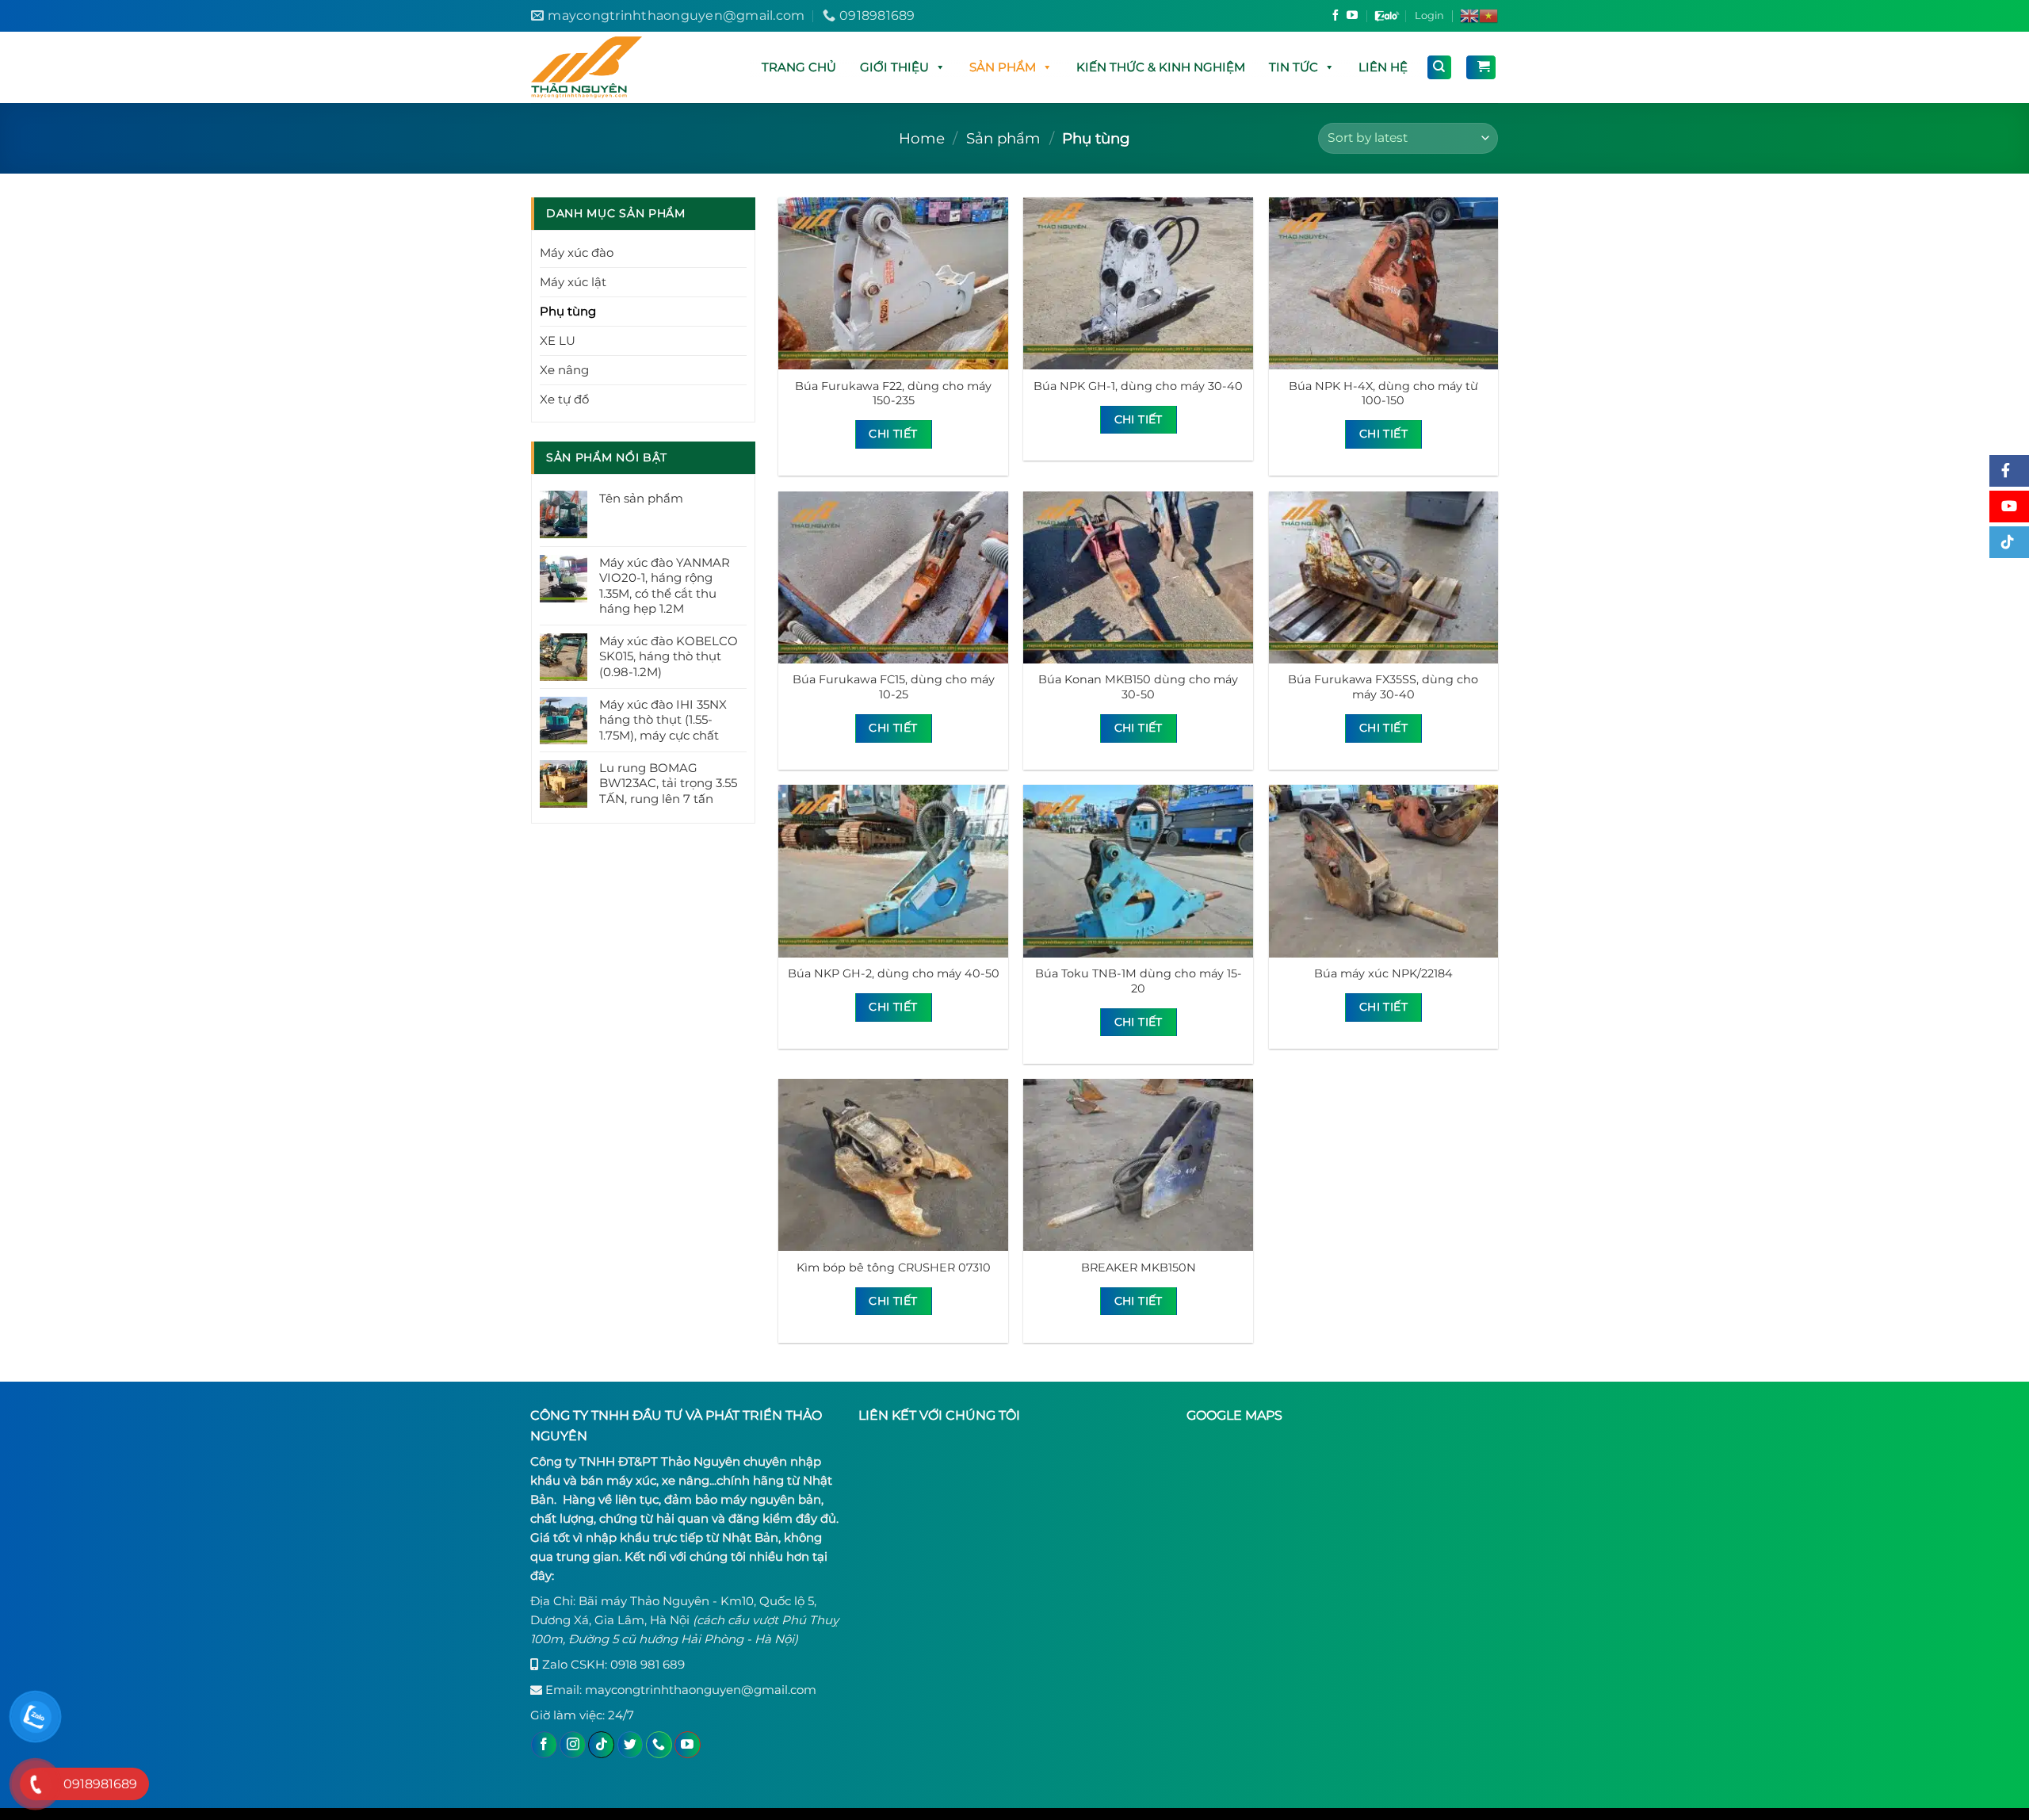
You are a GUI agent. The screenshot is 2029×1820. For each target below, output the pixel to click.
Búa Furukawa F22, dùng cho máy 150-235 (893, 394)
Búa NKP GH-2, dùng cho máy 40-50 (894, 973)
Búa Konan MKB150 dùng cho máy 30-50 (1138, 687)
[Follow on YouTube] (1352, 17)
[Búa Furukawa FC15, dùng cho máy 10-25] (893, 577)
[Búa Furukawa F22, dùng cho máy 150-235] (893, 283)
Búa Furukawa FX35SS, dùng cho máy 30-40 (1383, 687)
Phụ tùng (568, 311)
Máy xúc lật (573, 282)
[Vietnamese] (1488, 16)
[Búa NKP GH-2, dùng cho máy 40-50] (893, 871)
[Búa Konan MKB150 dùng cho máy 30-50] (1138, 577)
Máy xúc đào (577, 252)
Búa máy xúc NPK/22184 (1383, 973)
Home (922, 138)
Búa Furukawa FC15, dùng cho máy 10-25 (894, 687)
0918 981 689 (648, 1664)
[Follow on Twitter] (630, 1745)
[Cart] (1481, 67)
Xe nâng (564, 370)
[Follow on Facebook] (1335, 17)
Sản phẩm (1003, 67)
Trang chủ (799, 67)
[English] (1469, 16)
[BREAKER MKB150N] (1138, 1165)
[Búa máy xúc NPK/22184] (1384, 871)
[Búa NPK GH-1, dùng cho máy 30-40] (1138, 283)
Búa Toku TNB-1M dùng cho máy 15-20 (1139, 981)
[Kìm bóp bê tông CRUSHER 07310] (893, 1165)
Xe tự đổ (564, 399)
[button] (940, 67)
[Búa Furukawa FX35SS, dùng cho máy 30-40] (1384, 577)
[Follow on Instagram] (573, 1745)
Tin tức (1293, 67)
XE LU (558, 340)
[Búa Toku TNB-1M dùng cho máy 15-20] (1138, 871)
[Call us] (659, 1745)
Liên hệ (1383, 67)
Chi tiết (893, 434)
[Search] (1440, 67)
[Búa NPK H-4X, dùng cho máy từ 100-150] (1384, 283)
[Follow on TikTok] (601, 1745)
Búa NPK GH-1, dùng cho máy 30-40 (1138, 386)
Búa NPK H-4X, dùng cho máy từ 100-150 (1383, 394)
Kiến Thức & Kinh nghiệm (1161, 67)
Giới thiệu (894, 67)
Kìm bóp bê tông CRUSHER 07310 (894, 1267)
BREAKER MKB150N (1139, 1267)
